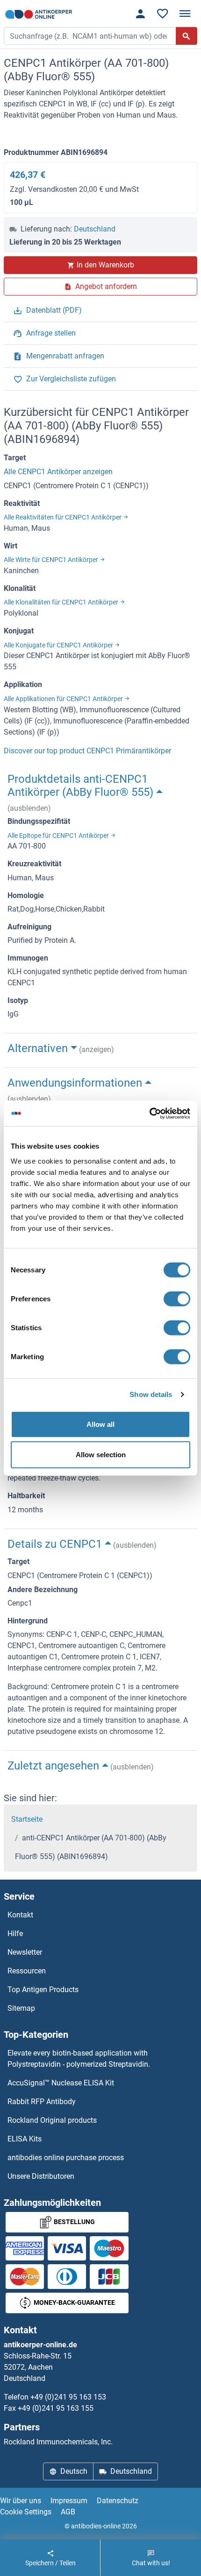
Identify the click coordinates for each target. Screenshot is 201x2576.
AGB (68, 2512)
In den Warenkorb (105, 265)
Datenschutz (118, 2501)
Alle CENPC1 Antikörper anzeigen (58, 472)
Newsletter (25, 1952)
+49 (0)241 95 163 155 (56, 2408)
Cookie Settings (26, 2512)
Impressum (69, 2501)
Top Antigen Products (43, 1990)
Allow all (100, 1424)
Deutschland (95, 229)
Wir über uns (21, 2501)
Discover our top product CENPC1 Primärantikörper (87, 751)
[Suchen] (187, 36)
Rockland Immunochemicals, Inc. (58, 2442)
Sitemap (21, 2008)
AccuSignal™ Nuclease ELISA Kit (61, 2083)
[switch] (177, 1299)
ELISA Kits (25, 2139)
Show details (151, 1394)
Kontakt (20, 1915)
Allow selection (101, 1455)
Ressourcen (27, 1971)
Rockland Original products (52, 2120)
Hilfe (15, 1934)
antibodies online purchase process (66, 2158)
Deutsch (74, 2471)
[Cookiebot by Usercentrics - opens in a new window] (149, 1113)
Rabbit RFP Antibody (42, 2102)
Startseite (27, 1819)
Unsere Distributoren (41, 2176)
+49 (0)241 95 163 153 (68, 2397)
